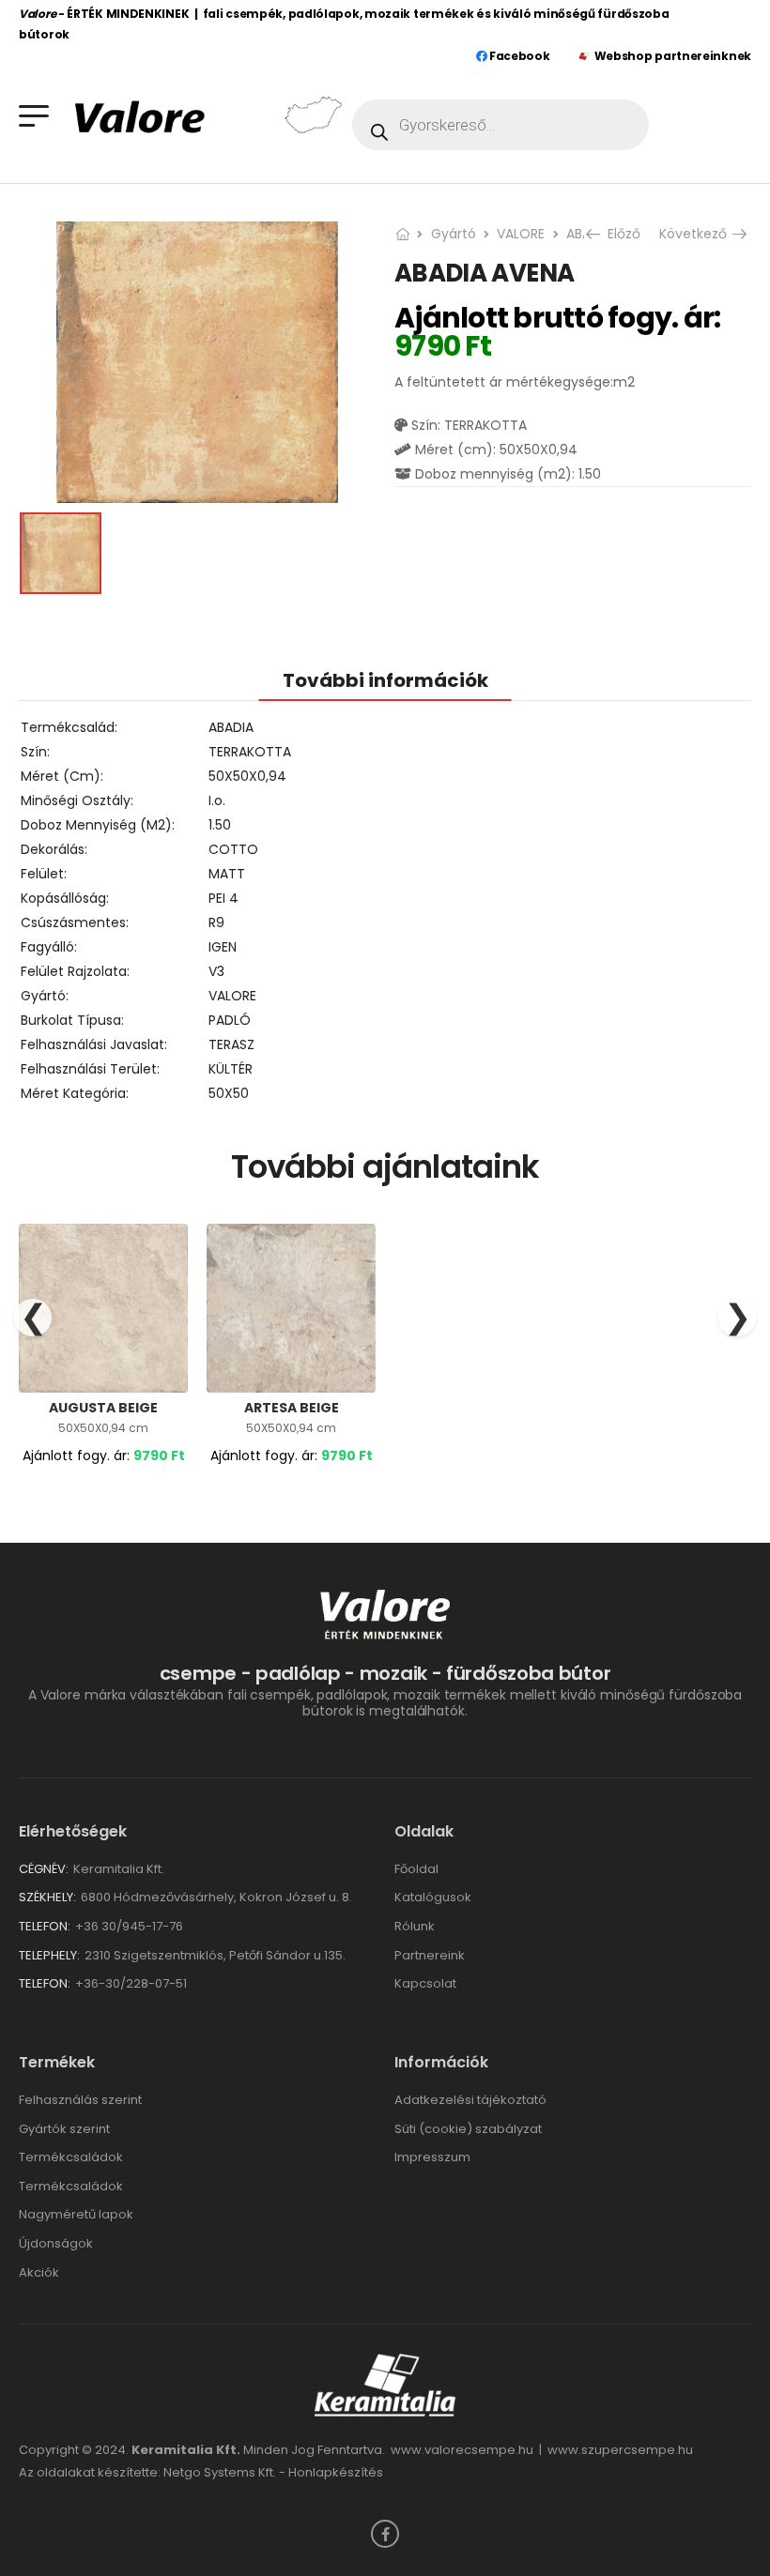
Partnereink (430, 1955)
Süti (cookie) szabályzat (468, 2129)
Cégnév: (44, 1869)
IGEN (223, 947)
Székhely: (47, 1897)
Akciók (39, 2272)
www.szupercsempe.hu (620, 2450)
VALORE (521, 234)
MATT (227, 874)
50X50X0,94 (247, 776)
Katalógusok (433, 1897)
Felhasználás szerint (80, 2100)
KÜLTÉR (231, 1069)
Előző (622, 234)
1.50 (220, 825)
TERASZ (231, 1044)
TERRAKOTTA (250, 752)
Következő (696, 234)
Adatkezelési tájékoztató (470, 2100)
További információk (385, 680)
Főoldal (416, 1869)
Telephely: (49, 1955)
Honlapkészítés (336, 2472)
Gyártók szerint (64, 2129)
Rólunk (415, 1926)
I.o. (217, 800)
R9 (216, 922)
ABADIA (231, 727)
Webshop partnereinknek (673, 56)
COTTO (233, 849)
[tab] (385, 680)
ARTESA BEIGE (292, 1408)
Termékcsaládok (71, 2157)
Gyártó (454, 234)
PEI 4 (223, 898)
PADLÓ (230, 1020)
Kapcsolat (425, 1983)
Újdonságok (56, 2243)
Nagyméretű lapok (76, 2214)
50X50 (229, 1093)
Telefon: (45, 1926)
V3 (216, 971)
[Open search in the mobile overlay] (500, 125)
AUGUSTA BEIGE (103, 1408)
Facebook (518, 56)
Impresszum (432, 2157)
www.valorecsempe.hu (462, 2450)
